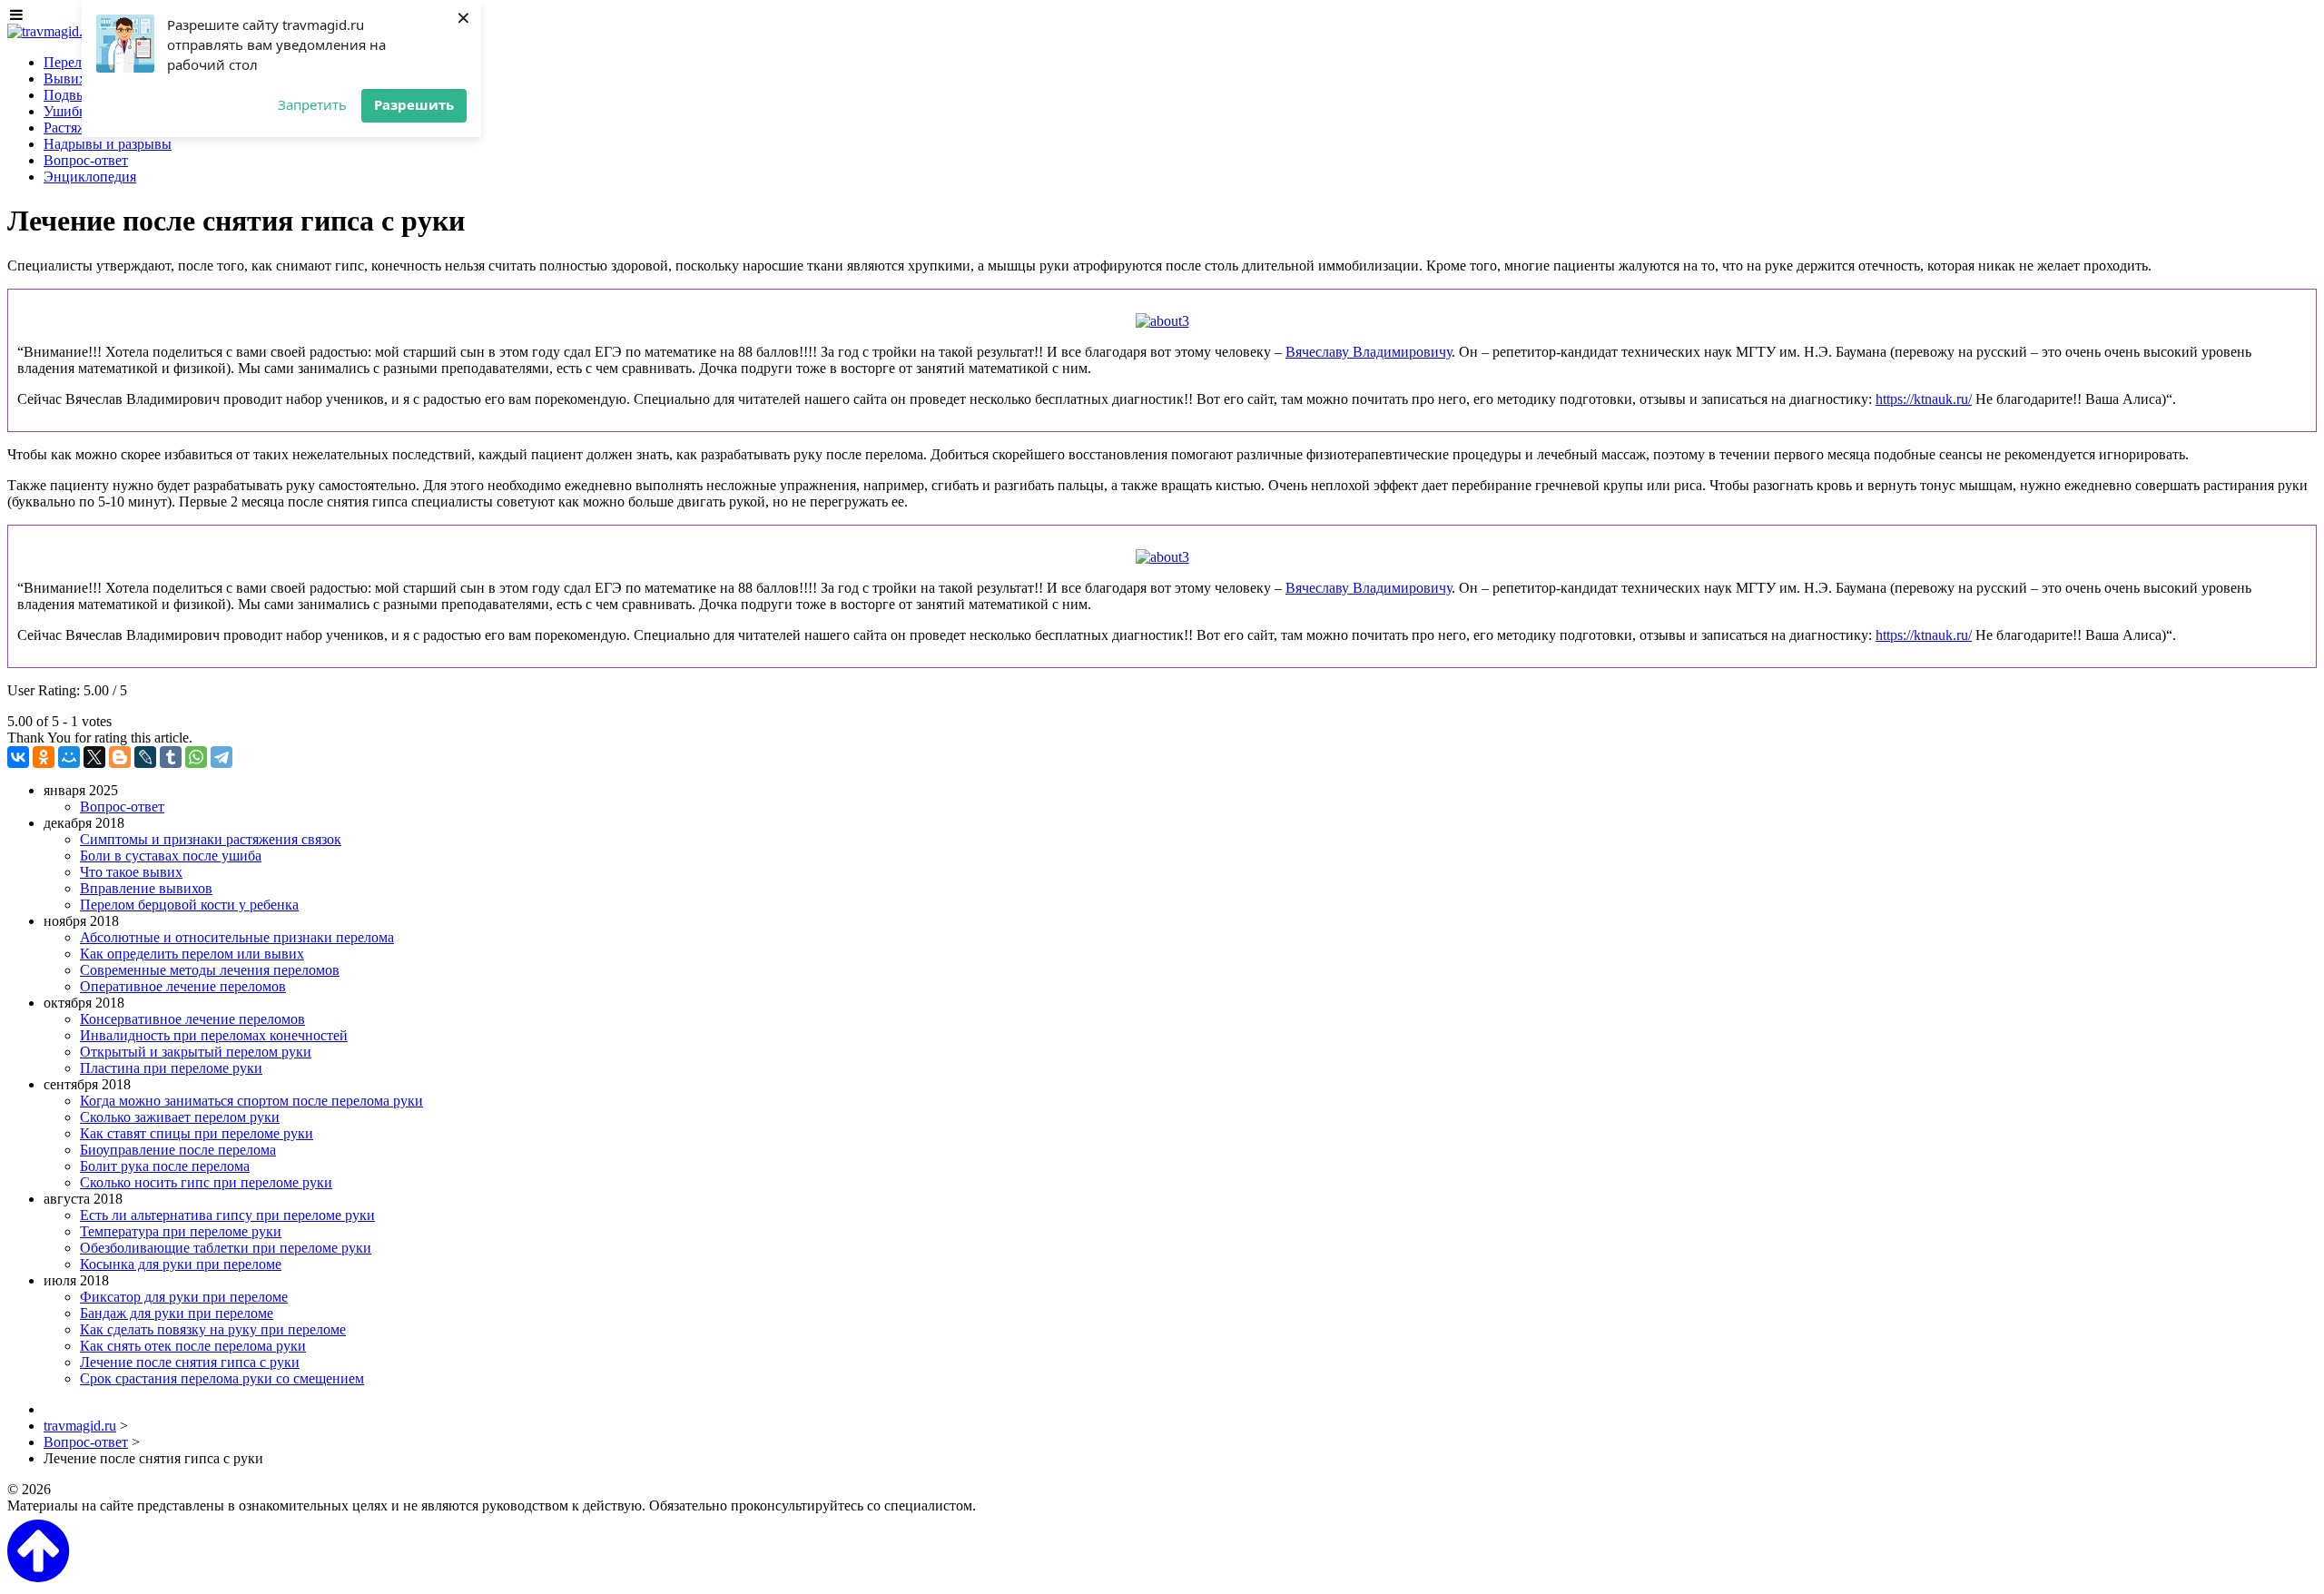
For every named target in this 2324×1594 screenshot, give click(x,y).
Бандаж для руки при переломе (177, 1313)
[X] (94, 757)
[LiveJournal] (145, 757)
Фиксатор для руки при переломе (184, 1297)
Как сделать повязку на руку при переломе (213, 1329)
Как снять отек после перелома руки (193, 1346)
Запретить (312, 104)
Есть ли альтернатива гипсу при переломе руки (227, 1215)
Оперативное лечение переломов (183, 986)
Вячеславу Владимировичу (1369, 352)
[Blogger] (120, 757)
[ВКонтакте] (18, 757)
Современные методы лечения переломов (210, 970)
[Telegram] (222, 757)
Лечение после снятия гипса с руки (190, 1362)
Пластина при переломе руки (171, 1068)
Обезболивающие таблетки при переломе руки (226, 1248)
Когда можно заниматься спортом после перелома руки (251, 1101)
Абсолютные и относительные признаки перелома (237, 937)
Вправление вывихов (146, 888)
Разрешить (414, 104)
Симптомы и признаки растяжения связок (211, 839)
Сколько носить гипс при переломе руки (206, 1182)
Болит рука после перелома (165, 1166)
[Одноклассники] (44, 757)
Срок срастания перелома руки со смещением (222, 1378)
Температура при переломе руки (181, 1231)
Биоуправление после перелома (178, 1150)
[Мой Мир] (69, 757)
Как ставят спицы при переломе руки (197, 1133)
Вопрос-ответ (122, 807)
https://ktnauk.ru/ (1924, 399)
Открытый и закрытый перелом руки (196, 1052)
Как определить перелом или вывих (192, 954)
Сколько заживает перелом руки (180, 1117)
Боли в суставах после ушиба (171, 856)
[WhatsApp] (196, 757)
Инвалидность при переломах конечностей (214, 1035)
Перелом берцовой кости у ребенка (189, 905)
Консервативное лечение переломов (192, 1019)
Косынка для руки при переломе (181, 1264)
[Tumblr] (171, 757)
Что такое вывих (131, 872)
